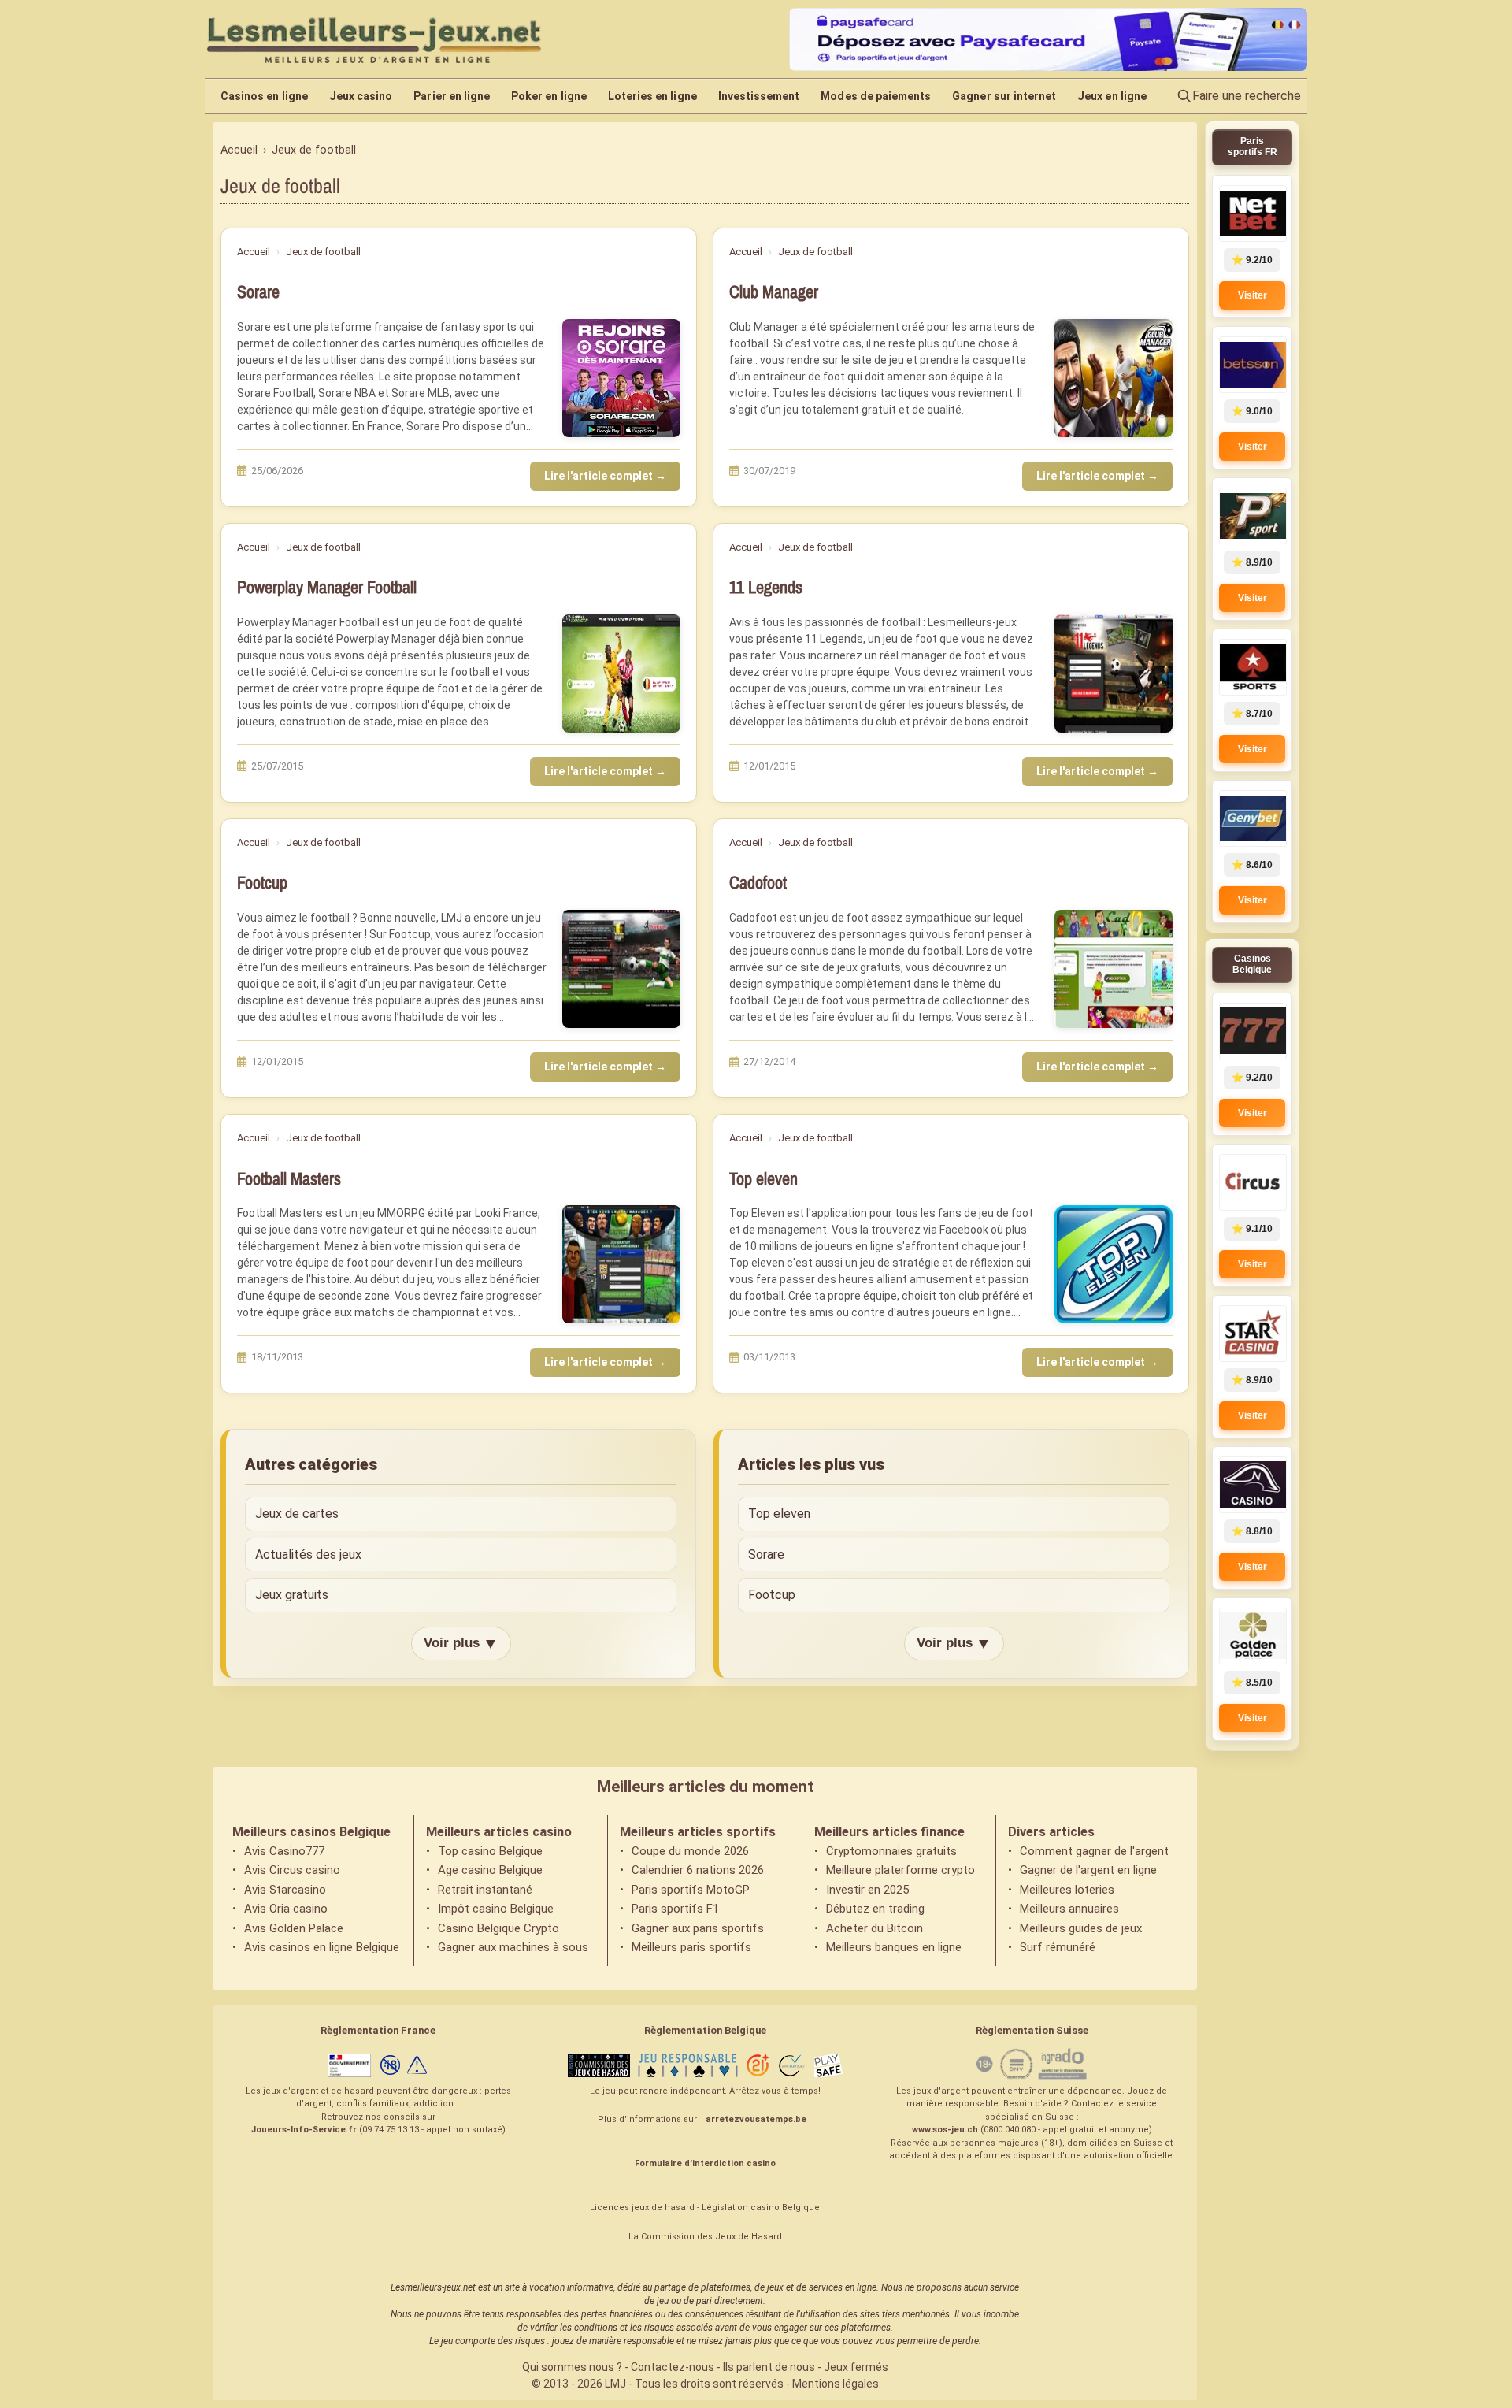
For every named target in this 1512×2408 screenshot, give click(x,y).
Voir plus (461, 1643)
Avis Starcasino (285, 1890)
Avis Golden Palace (294, 1928)
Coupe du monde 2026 (690, 1851)
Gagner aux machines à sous (513, 1947)
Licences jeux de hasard (642, 2208)
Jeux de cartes (297, 1514)
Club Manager (774, 292)
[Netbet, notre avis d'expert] (1252, 213)
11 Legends (766, 587)
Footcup (262, 883)
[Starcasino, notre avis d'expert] (1252, 1334)
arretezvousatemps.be (756, 2119)
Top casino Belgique (490, 1851)
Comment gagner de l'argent (1094, 1851)
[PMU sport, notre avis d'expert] (1252, 516)
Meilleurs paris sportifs (691, 1947)
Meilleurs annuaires (1069, 1909)
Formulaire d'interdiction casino (705, 2163)
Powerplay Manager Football (327, 587)
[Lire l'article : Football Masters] (621, 1264)
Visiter (1253, 295)
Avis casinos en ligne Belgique (322, 1947)
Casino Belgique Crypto (498, 1928)
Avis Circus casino (292, 1870)
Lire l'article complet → (605, 476)
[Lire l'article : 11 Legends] (1114, 673)
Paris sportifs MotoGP (691, 1890)
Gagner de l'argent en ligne (1088, 1870)
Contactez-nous (673, 2367)
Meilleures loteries (1067, 1890)
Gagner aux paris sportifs (698, 1928)
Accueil (254, 252)
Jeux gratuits (292, 1595)
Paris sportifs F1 (675, 1909)
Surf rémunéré (1058, 1947)
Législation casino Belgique (761, 2208)
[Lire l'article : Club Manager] (1114, 378)
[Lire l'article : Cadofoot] (1114, 969)
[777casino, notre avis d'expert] (1252, 1031)
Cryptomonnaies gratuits (891, 1851)
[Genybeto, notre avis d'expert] (1252, 818)
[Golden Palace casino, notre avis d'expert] (1252, 1636)
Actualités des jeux (308, 1555)
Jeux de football (323, 252)
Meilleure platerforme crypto (901, 1870)
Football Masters (289, 1179)
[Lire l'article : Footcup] (621, 969)
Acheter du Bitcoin (875, 1928)
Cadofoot (758, 883)
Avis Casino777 (284, 1851)
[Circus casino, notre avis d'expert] (1252, 1182)
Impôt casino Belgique (496, 1909)
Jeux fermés (856, 2367)
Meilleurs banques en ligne (894, 1947)
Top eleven (763, 1179)
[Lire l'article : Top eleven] (1114, 1264)
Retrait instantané (485, 1890)
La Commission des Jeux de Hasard (705, 2237)
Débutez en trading (875, 1909)
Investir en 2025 (867, 1890)
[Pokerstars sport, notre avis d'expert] (1252, 667)
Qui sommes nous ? (572, 2367)
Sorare (258, 292)
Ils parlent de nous (769, 2367)
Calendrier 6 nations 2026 (698, 1870)
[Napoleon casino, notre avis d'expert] (1252, 1485)
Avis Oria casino (286, 1909)
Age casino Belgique (490, 1870)
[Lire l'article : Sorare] (621, 378)
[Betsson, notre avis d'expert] (1252, 365)
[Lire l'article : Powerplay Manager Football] (621, 673)
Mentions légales (836, 2384)
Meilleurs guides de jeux (1081, 1928)
